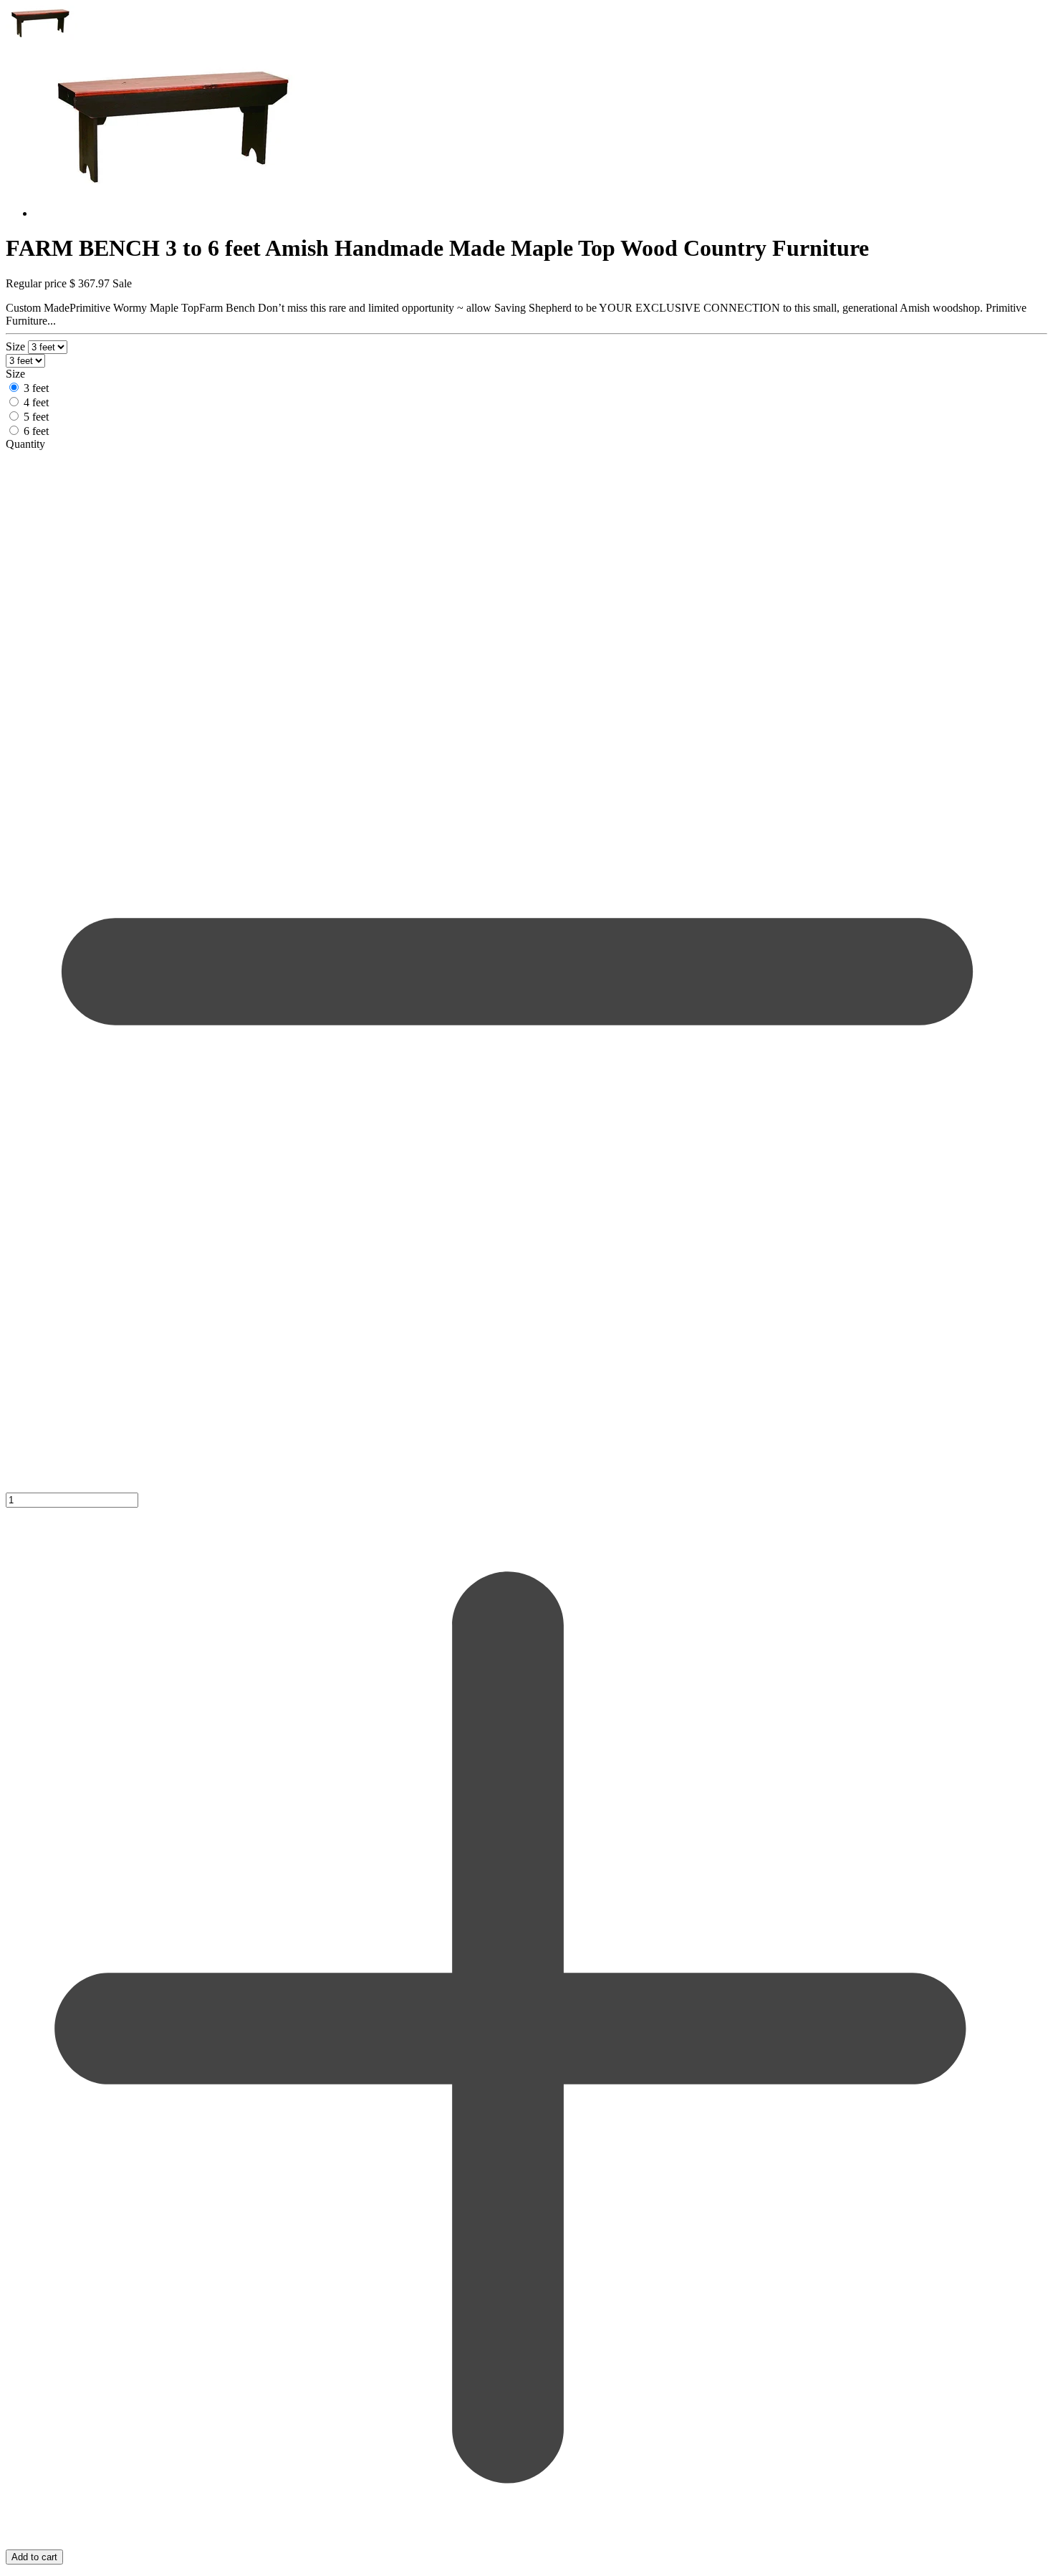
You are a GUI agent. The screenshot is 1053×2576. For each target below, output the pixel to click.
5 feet (36, 417)
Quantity (25, 444)
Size (17, 346)
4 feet (36, 402)
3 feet (36, 388)
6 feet (36, 431)
